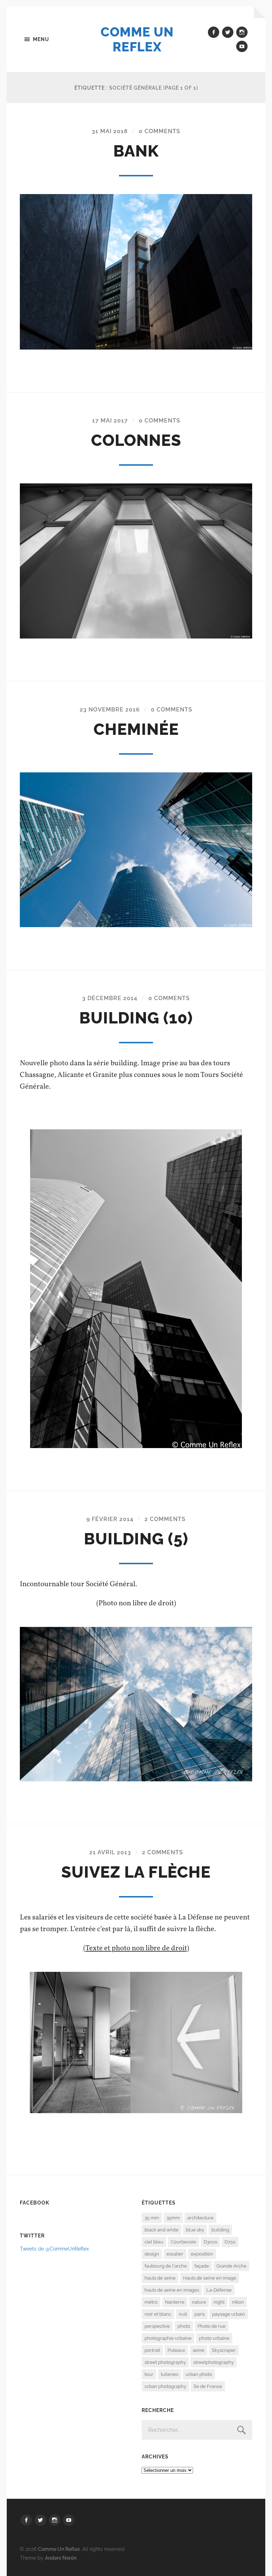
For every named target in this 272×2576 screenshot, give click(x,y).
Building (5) (136, 1539)
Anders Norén (61, 2558)
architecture (200, 2218)
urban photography (165, 2386)
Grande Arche (231, 2266)
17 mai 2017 (110, 421)
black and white (161, 2230)
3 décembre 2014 (110, 998)
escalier (175, 2254)
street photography (165, 2362)
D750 (230, 2242)
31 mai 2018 (110, 131)
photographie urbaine (168, 2338)
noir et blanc (158, 2314)
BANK (136, 151)
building (220, 2230)
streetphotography (214, 2362)
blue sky (195, 2230)
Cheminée (136, 729)
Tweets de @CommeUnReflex (54, 2249)
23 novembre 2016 (110, 710)
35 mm (152, 2218)
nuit (183, 2314)
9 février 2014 (110, 1519)
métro (151, 2302)
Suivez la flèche (136, 1872)
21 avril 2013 (110, 1852)
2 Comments (165, 1519)
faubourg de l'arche (166, 2266)
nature (199, 2302)
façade (202, 2266)
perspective (157, 2326)
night (219, 2302)
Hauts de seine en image (210, 2278)
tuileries (169, 2374)
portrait (152, 2350)
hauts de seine (160, 2278)
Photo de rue (212, 2326)
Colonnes (136, 440)
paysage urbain (229, 2314)
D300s (210, 2242)
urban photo (199, 2374)
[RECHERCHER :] (197, 2430)
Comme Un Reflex (137, 39)
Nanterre (175, 2302)
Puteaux (176, 2350)
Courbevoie (183, 2242)
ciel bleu (154, 2242)
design (152, 2254)
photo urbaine (214, 2338)
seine (199, 2350)
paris (200, 2314)
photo (184, 2326)
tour (149, 2374)
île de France (208, 2386)
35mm (173, 2218)
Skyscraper (224, 2350)
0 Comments (160, 131)
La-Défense (219, 2290)
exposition (202, 2254)
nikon (238, 2302)
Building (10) (136, 1018)
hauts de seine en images (172, 2290)
